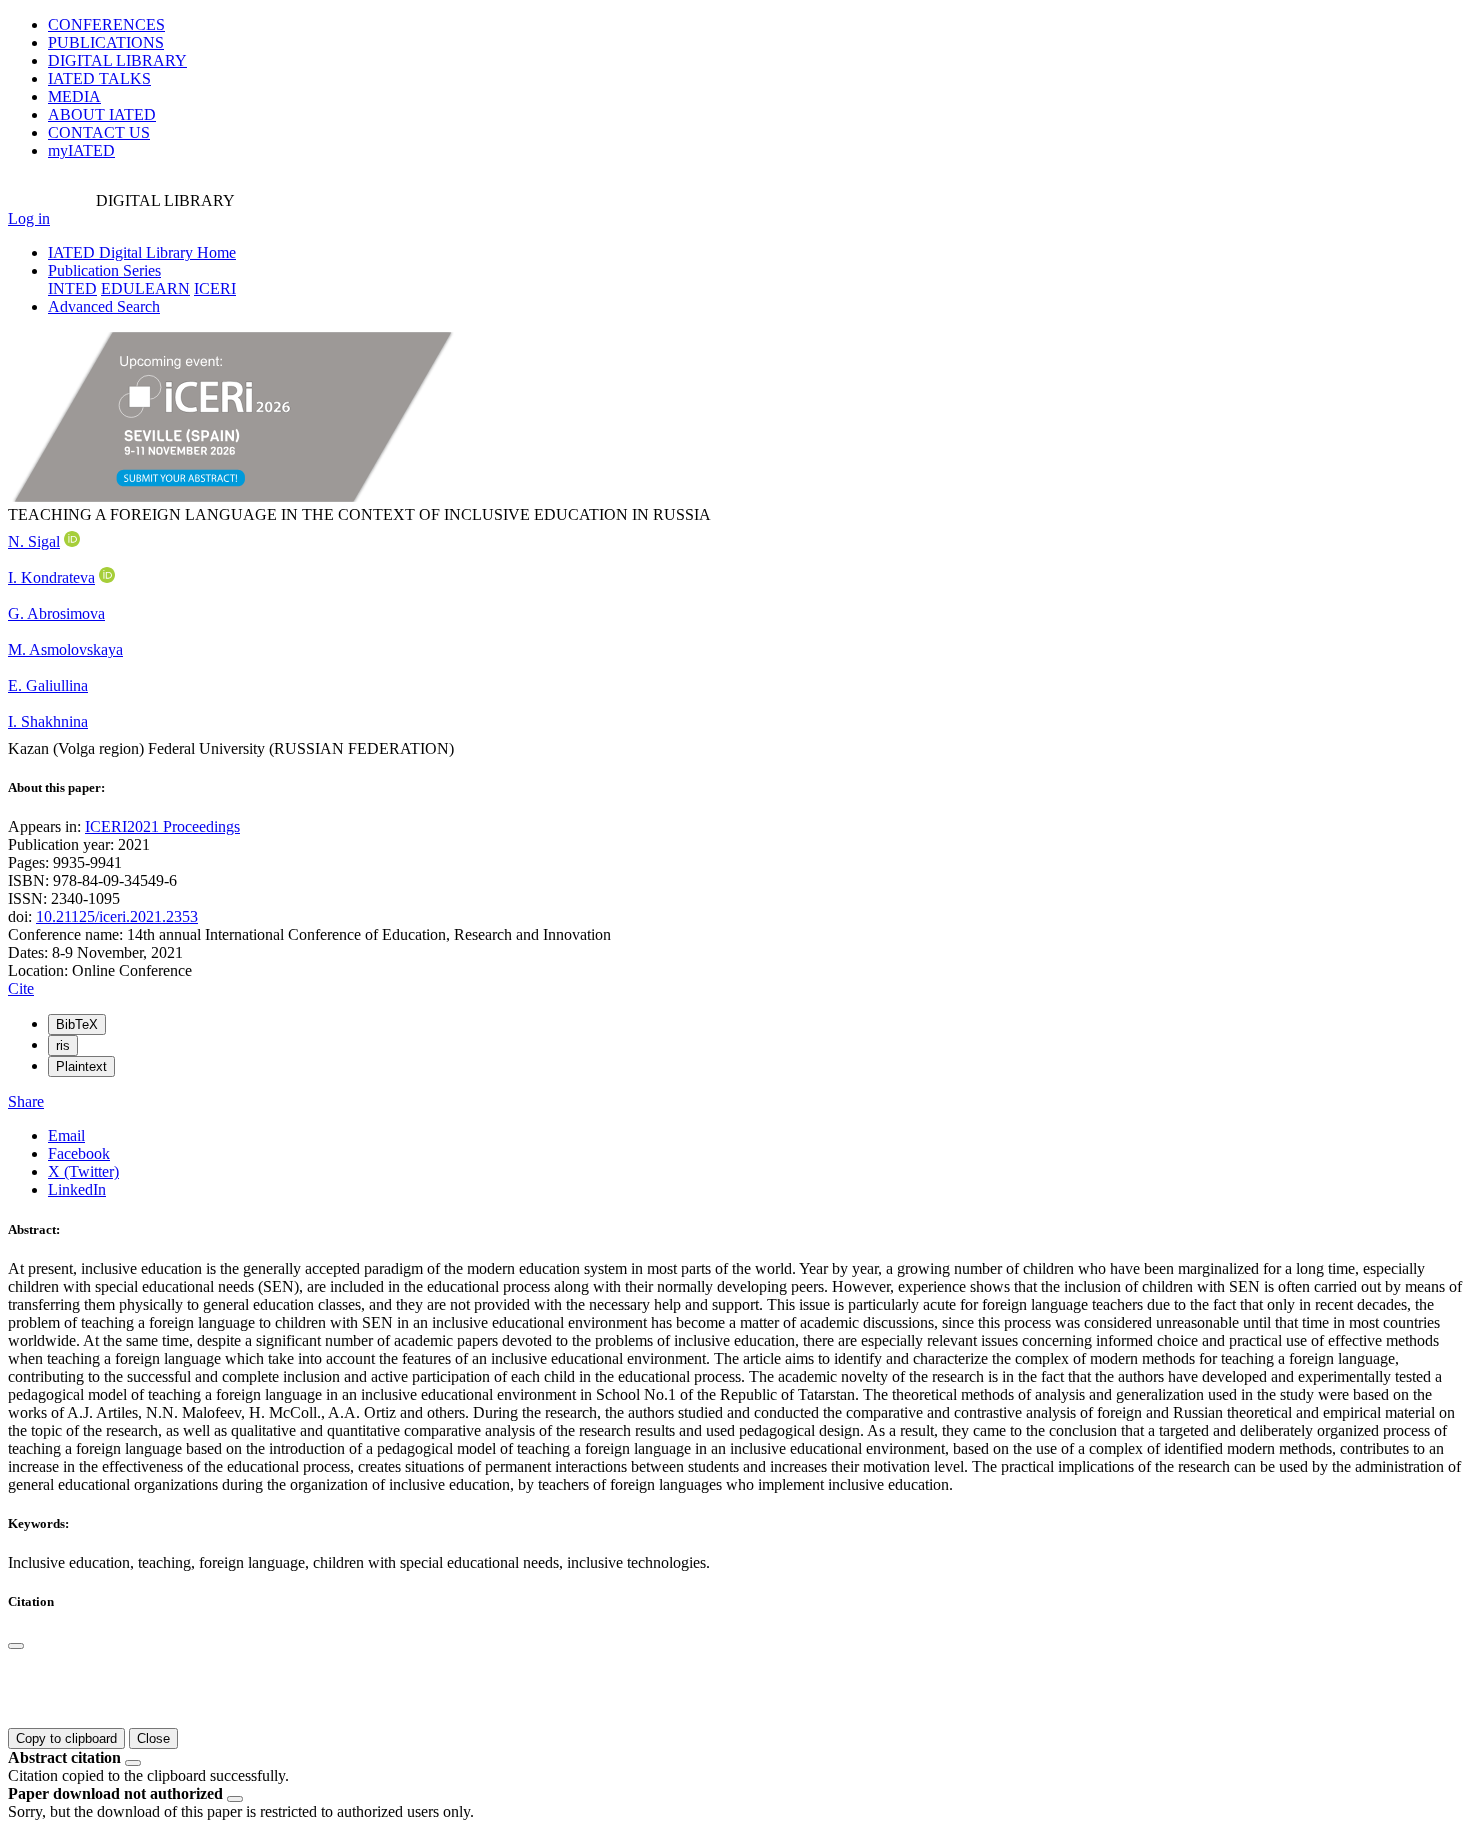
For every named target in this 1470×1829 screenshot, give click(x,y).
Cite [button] (21, 988)
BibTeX (77, 1024)
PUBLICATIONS (106, 42)
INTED (72, 288)
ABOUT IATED (102, 114)
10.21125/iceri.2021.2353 (117, 916)
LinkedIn (77, 1189)
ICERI (215, 288)
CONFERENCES (106, 24)
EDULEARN (145, 288)
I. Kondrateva (51, 577)
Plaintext (81, 1066)
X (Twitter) (83, 1171)
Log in (29, 218)
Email (66, 1135)
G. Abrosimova (56, 613)
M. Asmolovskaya (65, 649)
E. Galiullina (48, 685)
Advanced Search (104, 306)
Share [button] (26, 1101)
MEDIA (74, 96)
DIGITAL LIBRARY (117, 60)
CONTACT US (99, 132)
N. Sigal (34, 541)
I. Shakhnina (48, 721)
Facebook (79, 1153)
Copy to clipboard (66, 1738)
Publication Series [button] (104, 270)
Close (153, 1738)
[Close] (16, 1646)
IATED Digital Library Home (142, 252)
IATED (99, 78)
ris (63, 1045)
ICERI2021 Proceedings (162, 826)
